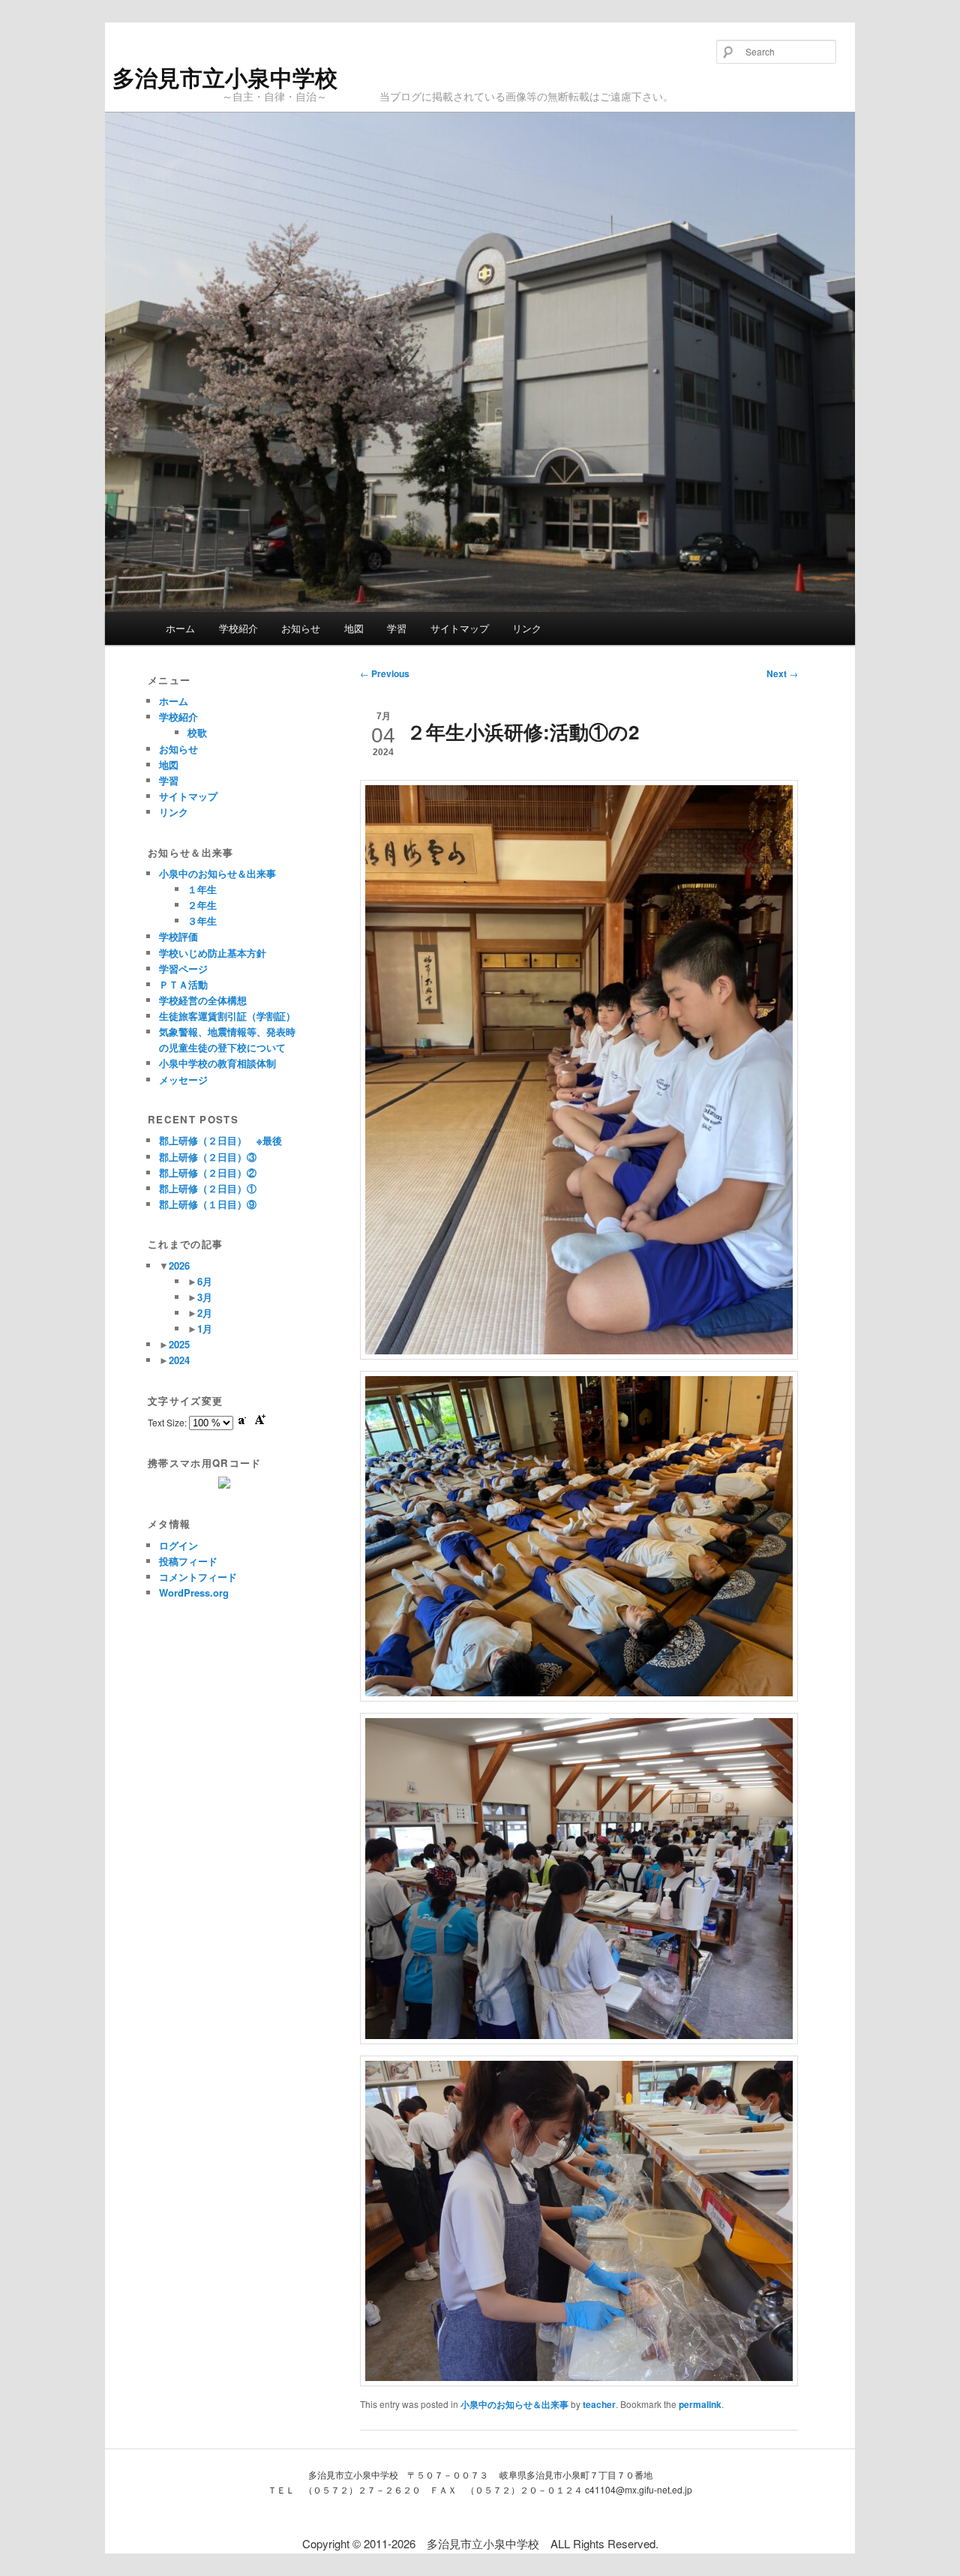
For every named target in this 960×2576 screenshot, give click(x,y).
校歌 (197, 732)
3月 (205, 1297)
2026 (179, 1266)
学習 (397, 628)
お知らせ (301, 628)
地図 (354, 628)
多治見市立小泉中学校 (225, 77)
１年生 (202, 889)
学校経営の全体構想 (203, 1000)
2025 (179, 1344)
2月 (205, 1313)
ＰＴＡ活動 (183, 984)
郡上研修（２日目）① (208, 1188)
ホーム (180, 628)
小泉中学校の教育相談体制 (217, 1063)
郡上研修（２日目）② (208, 1173)
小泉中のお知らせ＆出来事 (514, 2404)
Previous (385, 673)
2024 (179, 1360)
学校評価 (178, 936)
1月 (205, 1328)
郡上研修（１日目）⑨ (208, 1204)
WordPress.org (194, 1592)
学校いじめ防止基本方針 (213, 953)
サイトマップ (460, 628)
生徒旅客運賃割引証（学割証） (227, 1016)
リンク (527, 628)
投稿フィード (188, 1561)
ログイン (178, 1545)
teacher (599, 2404)
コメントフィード (198, 1577)
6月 (205, 1281)
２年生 (202, 905)
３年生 (202, 921)
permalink (700, 2404)
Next (782, 673)
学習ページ (183, 969)
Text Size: (168, 1422)
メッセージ (183, 1080)
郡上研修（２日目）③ (208, 1157)
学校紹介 (238, 628)
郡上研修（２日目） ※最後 (220, 1140)
